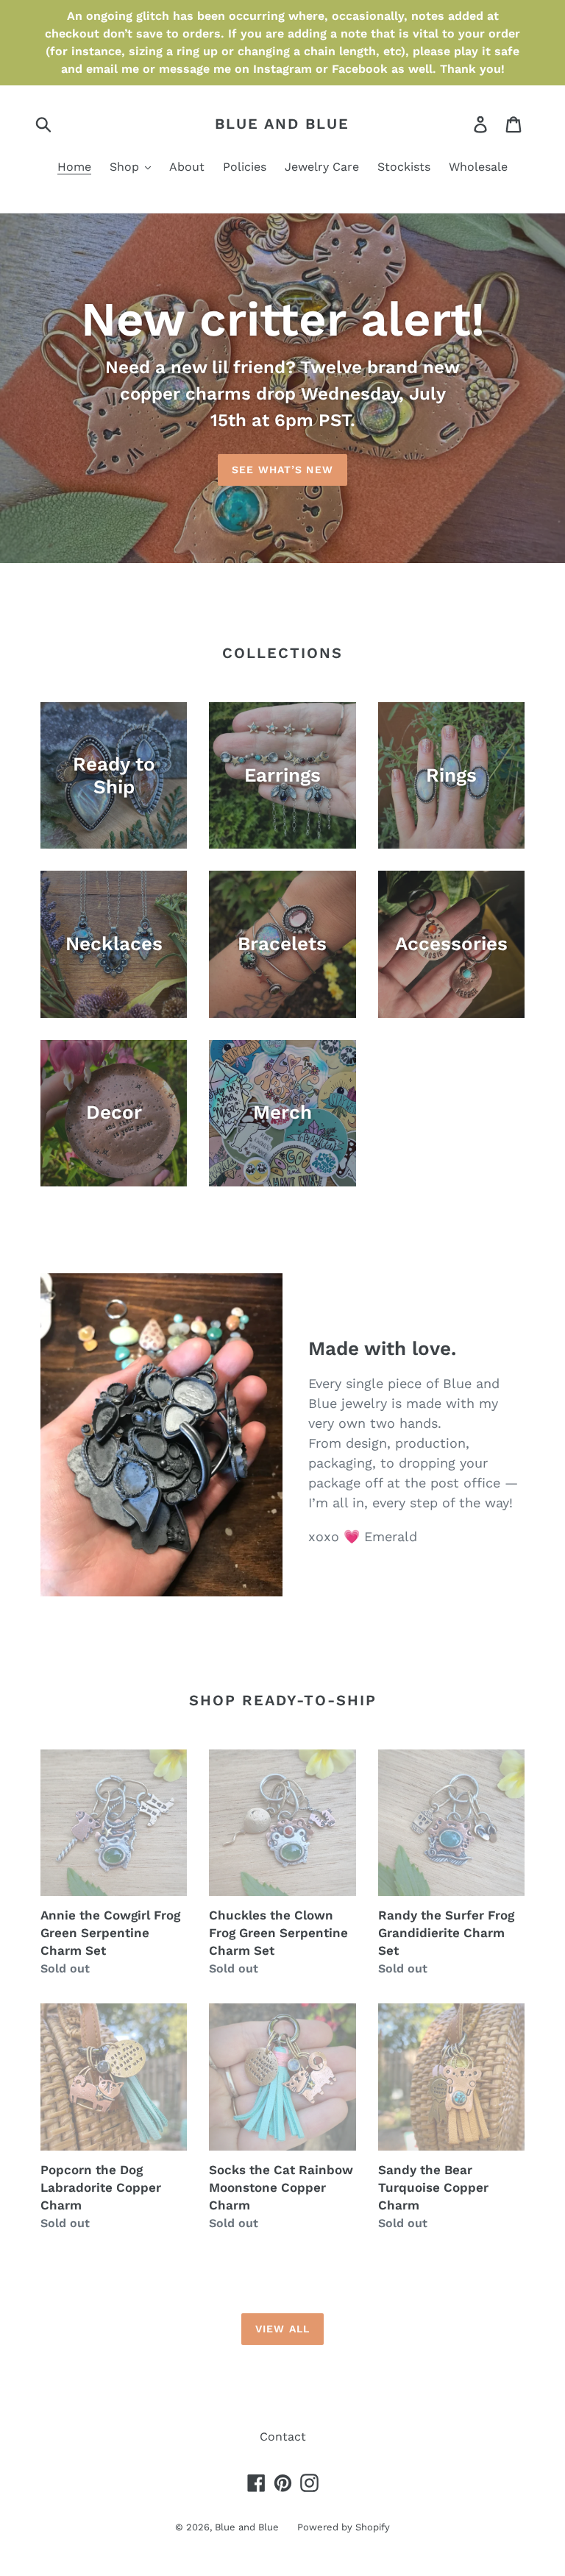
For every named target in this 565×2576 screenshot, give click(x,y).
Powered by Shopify (344, 2527)
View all (282, 2329)
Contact (283, 2437)
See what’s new (282, 470)
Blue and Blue (282, 124)
